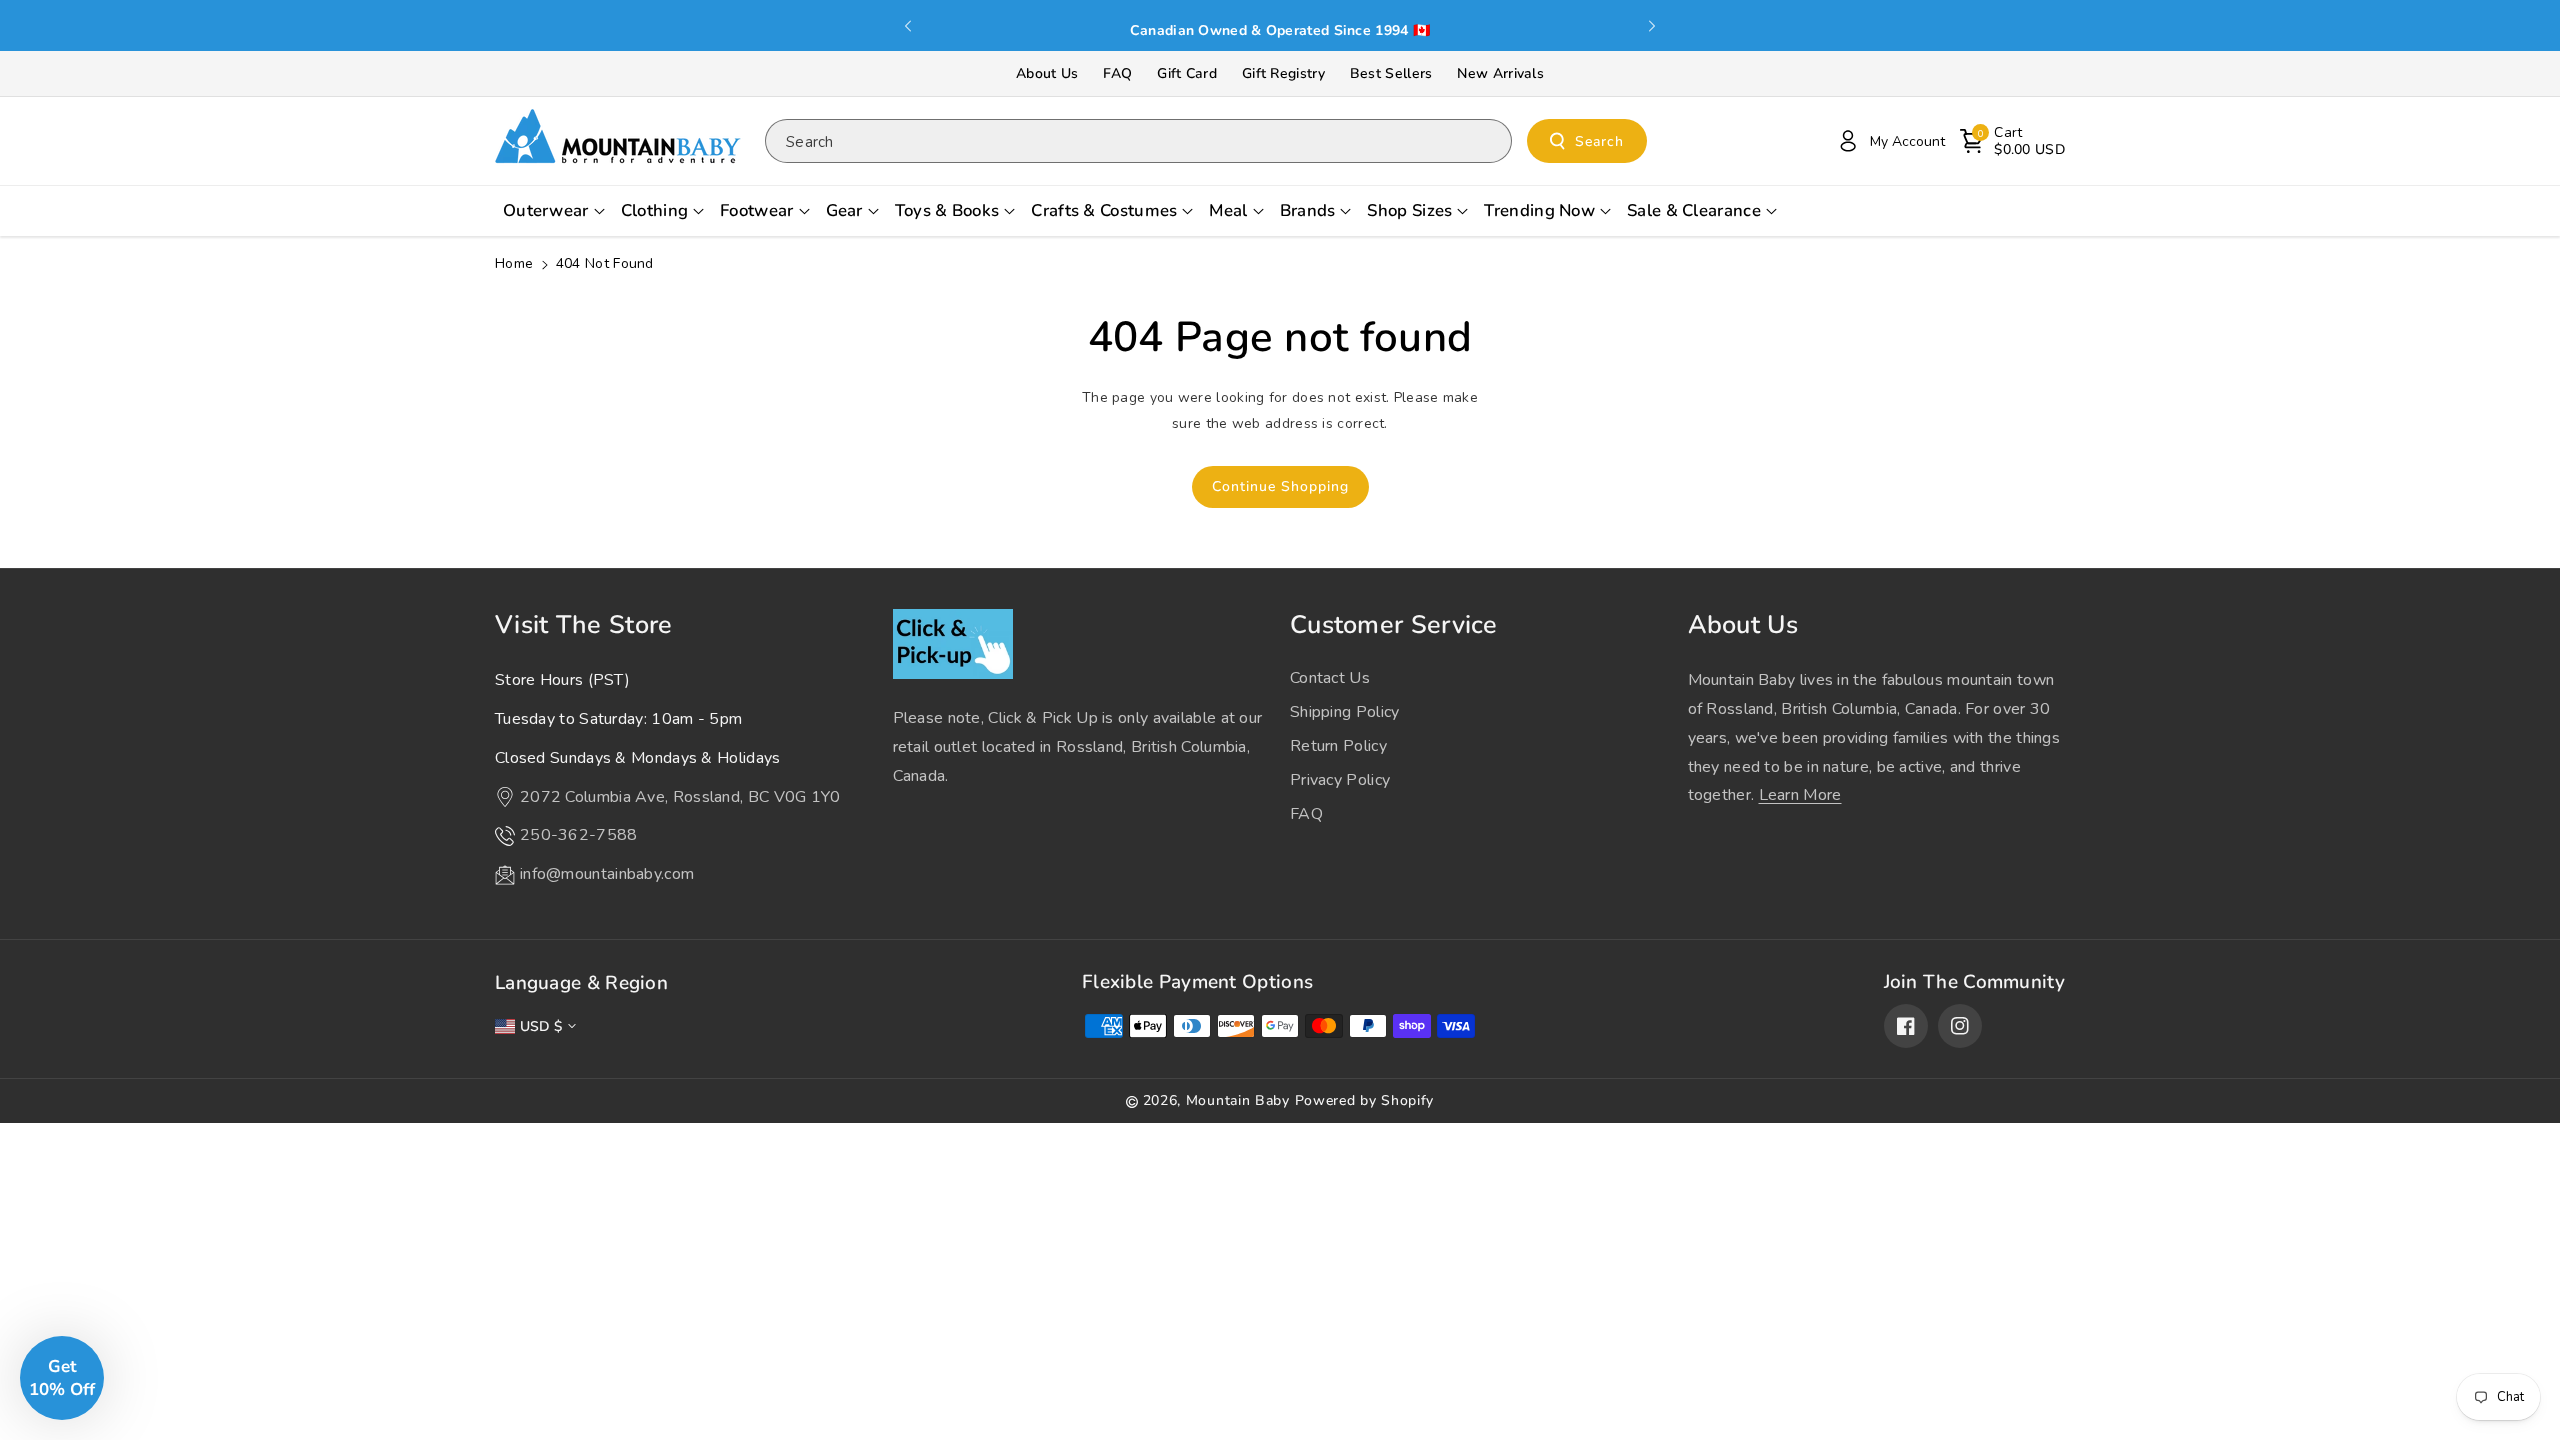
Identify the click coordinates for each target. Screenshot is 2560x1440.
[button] (2012, 141)
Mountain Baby (1238, 1100)
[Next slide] (1651, 26)
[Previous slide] (908, 26)
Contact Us (1330, 678)
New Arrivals (1500, 73)
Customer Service (1394, 625)
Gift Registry (1283, 73)
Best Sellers (1391, 73)
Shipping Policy (1345, 712)
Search (1599, 141)
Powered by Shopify (1365, 1100)
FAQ (1117, 73)
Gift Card (1187, 73)
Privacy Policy (1340, 780)
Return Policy (1338, 746)
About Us (1047, 73)
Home (514, 263)
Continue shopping (1280, 486)
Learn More (1800, 795)
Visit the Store (584, 625)
